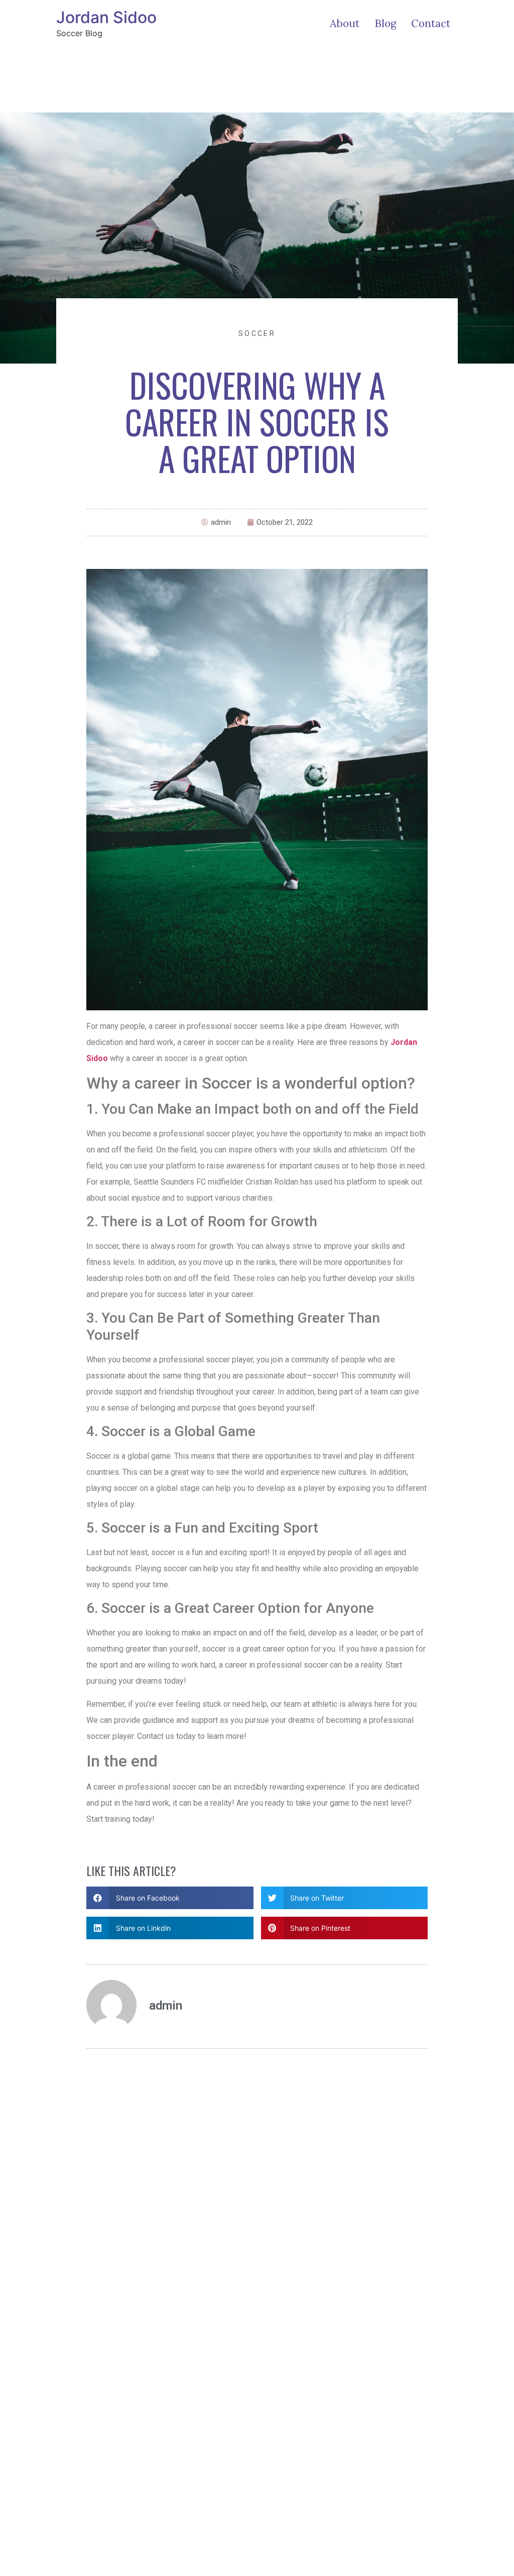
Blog (385, 23)
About (345, 23)
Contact (431, 23)
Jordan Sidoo (106, 17)
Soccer (257, 333)
